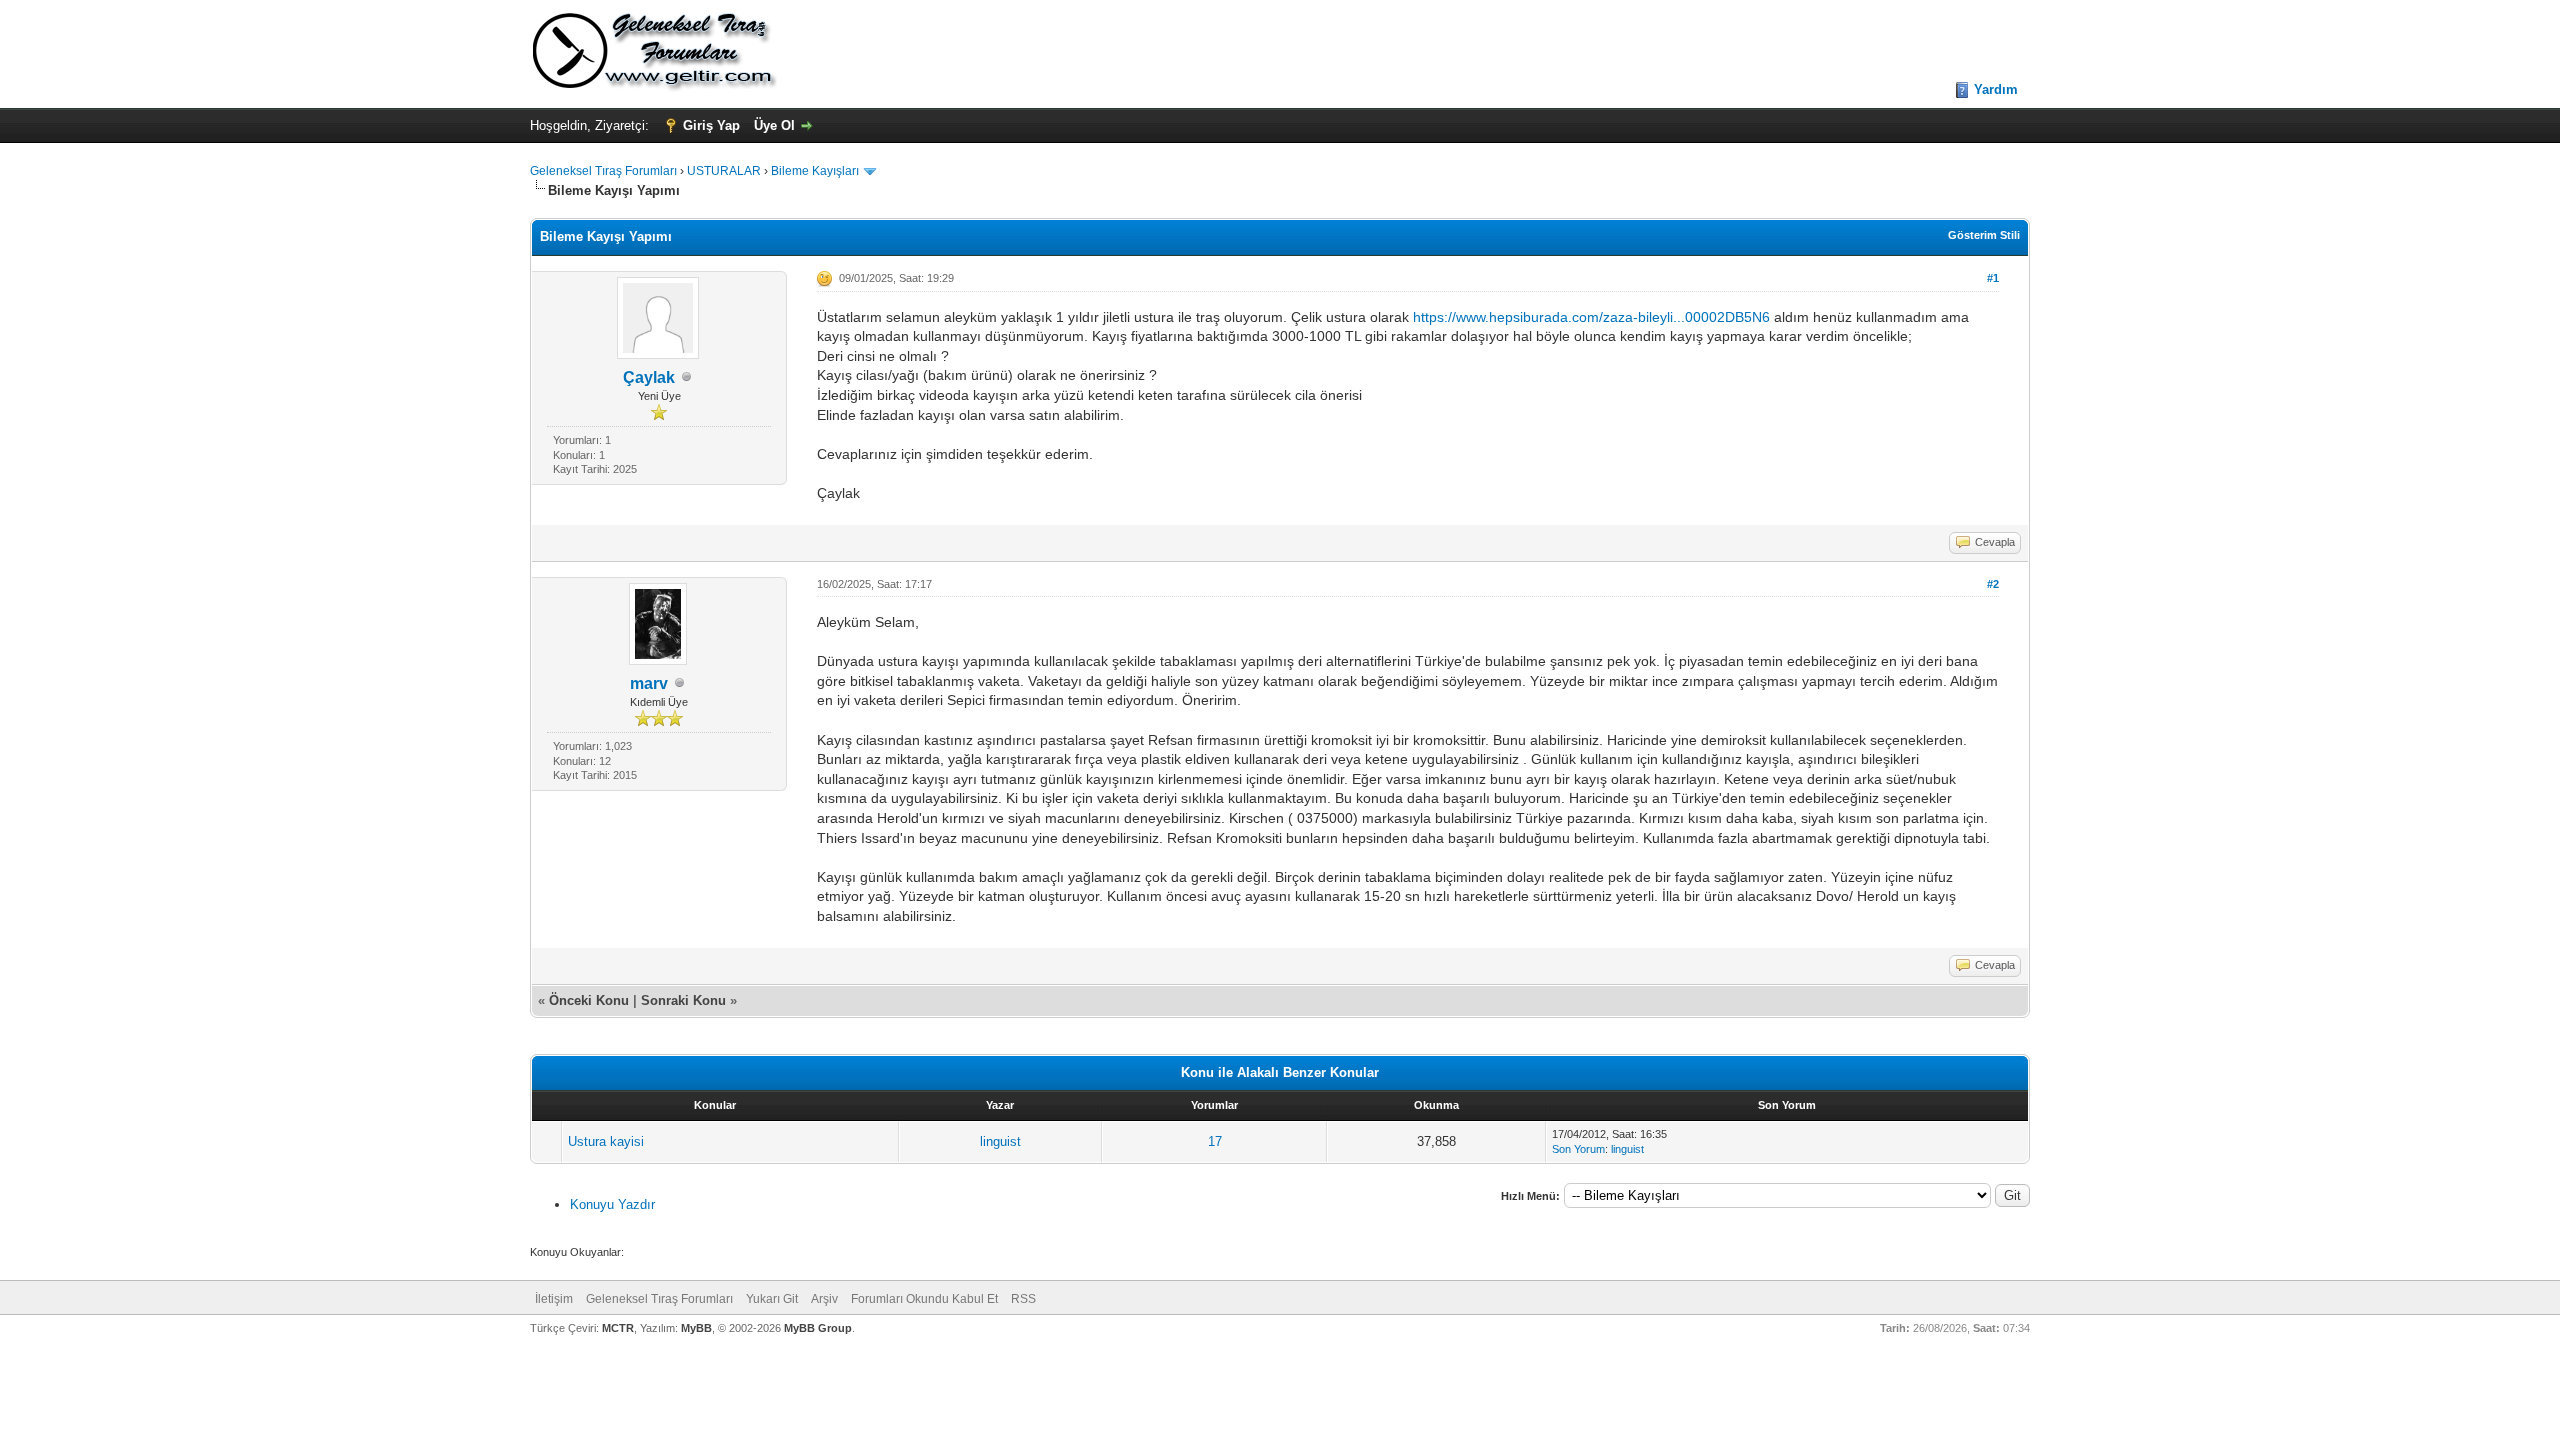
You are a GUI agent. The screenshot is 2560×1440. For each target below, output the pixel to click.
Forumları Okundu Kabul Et (924, 1299)
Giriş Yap (711, 125)
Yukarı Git (772, 1299)
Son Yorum (1578, 1149)
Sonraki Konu (683, 1000)
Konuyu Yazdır (612, 1204)
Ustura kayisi (606, 1141)
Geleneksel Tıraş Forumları (603, 171)
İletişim (554, 1299)
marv (649, 683)
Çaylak (649, 377)
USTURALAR (724, 171)
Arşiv (824, 1299)
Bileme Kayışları (815, 171)
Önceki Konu (589, 1000)
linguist (1000, 1141)
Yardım (1996, 89)
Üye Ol (774, 125)
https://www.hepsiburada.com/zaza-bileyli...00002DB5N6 (1591, 317)
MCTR (618, 1328)
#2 (1993, 584)
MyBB (696, 1328)
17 (1215, 1141)
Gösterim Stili (1984, 235)
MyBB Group (818, 1328)
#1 (1993, 278)
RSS (1023, 1299)
